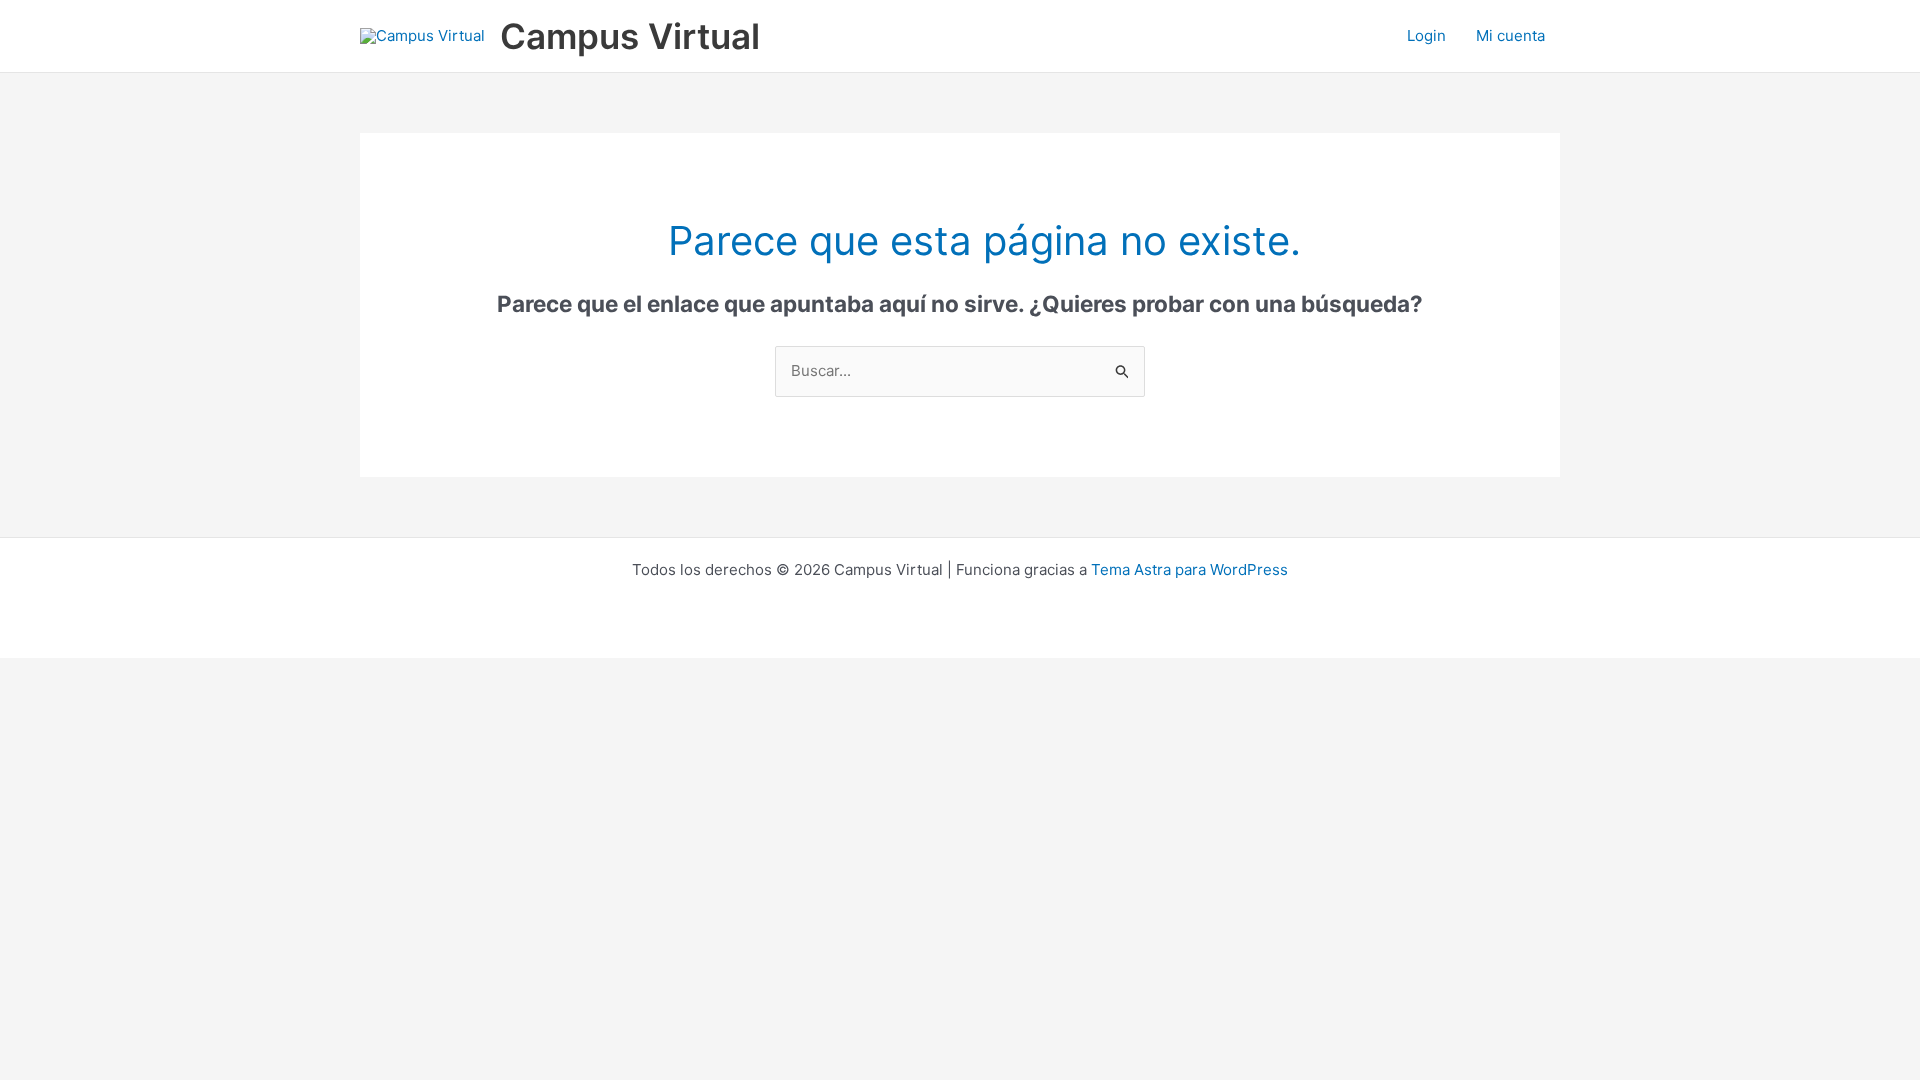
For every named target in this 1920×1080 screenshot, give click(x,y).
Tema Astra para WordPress (1189, 569)
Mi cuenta (1510, 35)
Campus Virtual (630, 36)
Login (1426, 35)
